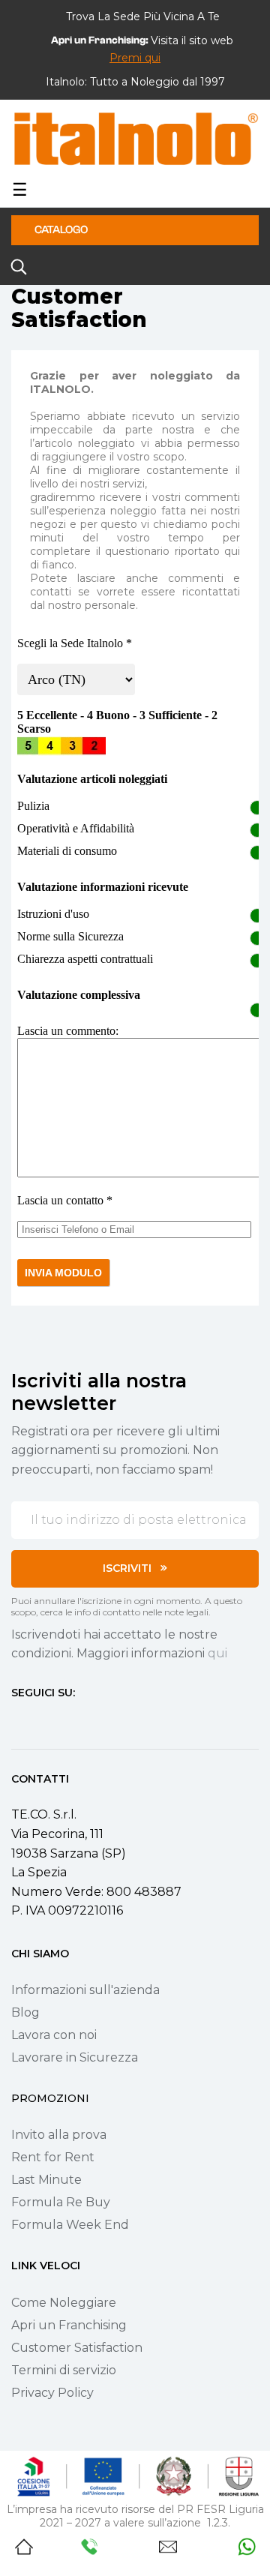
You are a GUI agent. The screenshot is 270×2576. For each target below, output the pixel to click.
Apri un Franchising (69, 2325)
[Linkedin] (98, 1720)
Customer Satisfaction (77, 2348)
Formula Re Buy (61, 2202)
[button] (135, 58)
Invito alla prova (59, 2135)
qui (217, 1653)
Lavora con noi (54, 2035)
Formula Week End (70, 2225)
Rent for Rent (53, 2157)
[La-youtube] (71, 1720)
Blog (25, 2012)
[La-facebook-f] (17, 1720)
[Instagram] (44, 1720)
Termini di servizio (64, 2370)
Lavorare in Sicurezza (75, 2057)
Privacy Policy (52, 2393)
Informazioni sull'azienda (85, 1990)
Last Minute (46, 2180)
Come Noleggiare (64, 2303)
